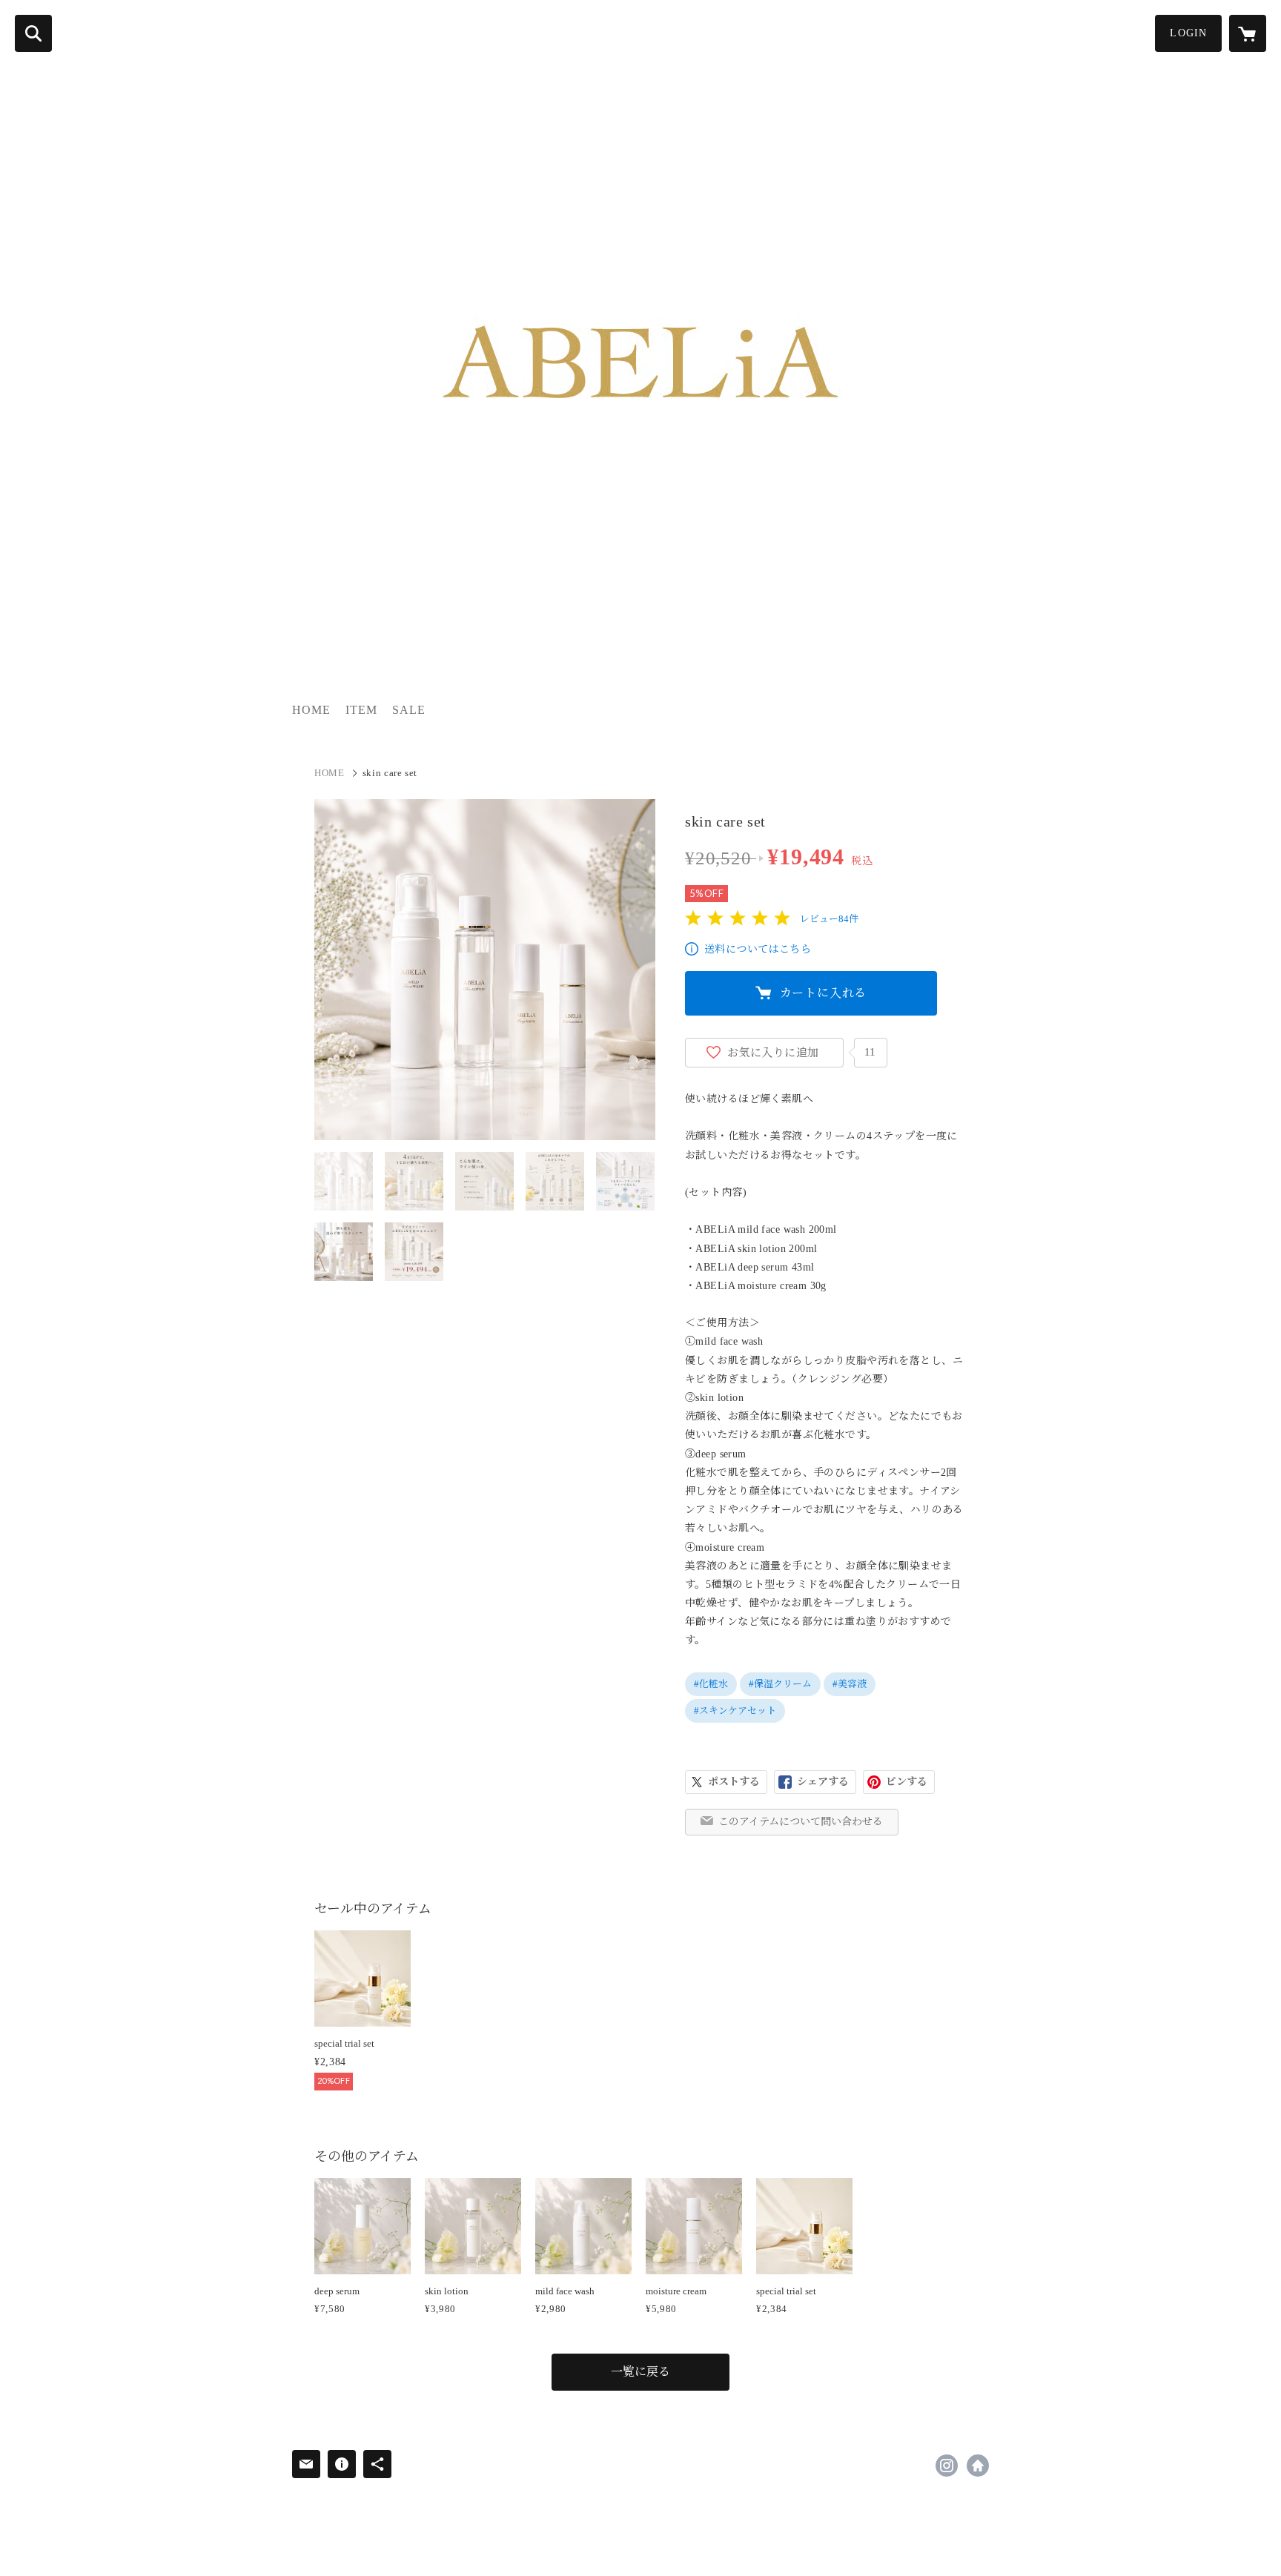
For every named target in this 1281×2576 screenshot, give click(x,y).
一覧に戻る (640, 2372)
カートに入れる (824, 993)
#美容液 (850, 1684)
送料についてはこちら (758, 949)
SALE (409, 710)
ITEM (361, 710)
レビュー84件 (829, 919)
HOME (311, 710)
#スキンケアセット (735, 1711)
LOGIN (1188, 33)
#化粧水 (711, 1684)
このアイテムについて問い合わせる (801, 1822)
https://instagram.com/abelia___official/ (947, 2466)
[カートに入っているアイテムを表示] (1248, 33)
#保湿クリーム (780, 1684)
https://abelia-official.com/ (978, 2466)
